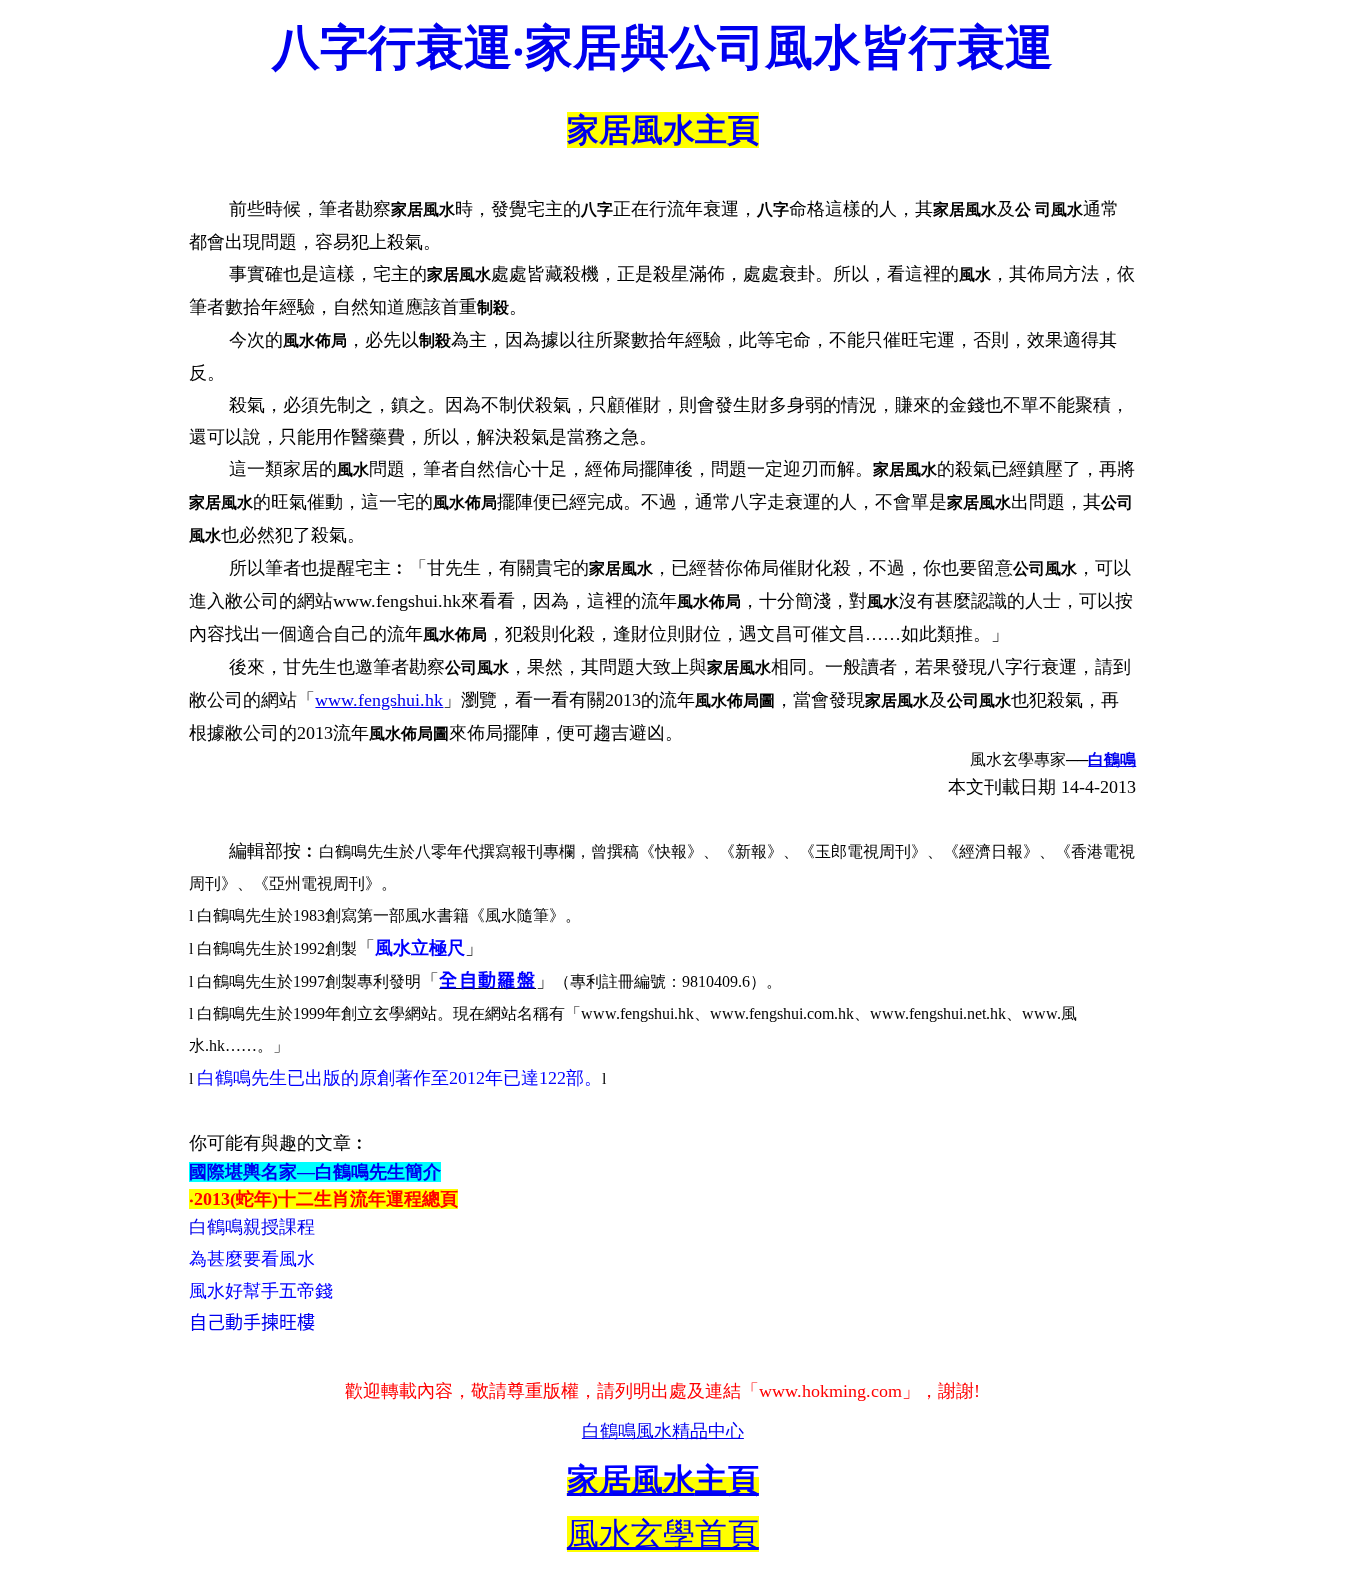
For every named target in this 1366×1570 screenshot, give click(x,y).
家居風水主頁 (663, 130)
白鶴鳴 (1112, 759)
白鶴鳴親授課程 (252, 1227)
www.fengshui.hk (379, 700)
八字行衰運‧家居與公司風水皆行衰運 (662, 47)
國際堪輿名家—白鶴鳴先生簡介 (315, 1172)
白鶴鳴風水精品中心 (663, 1431)
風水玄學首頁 (663, 1534)
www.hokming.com (830, 1391)
